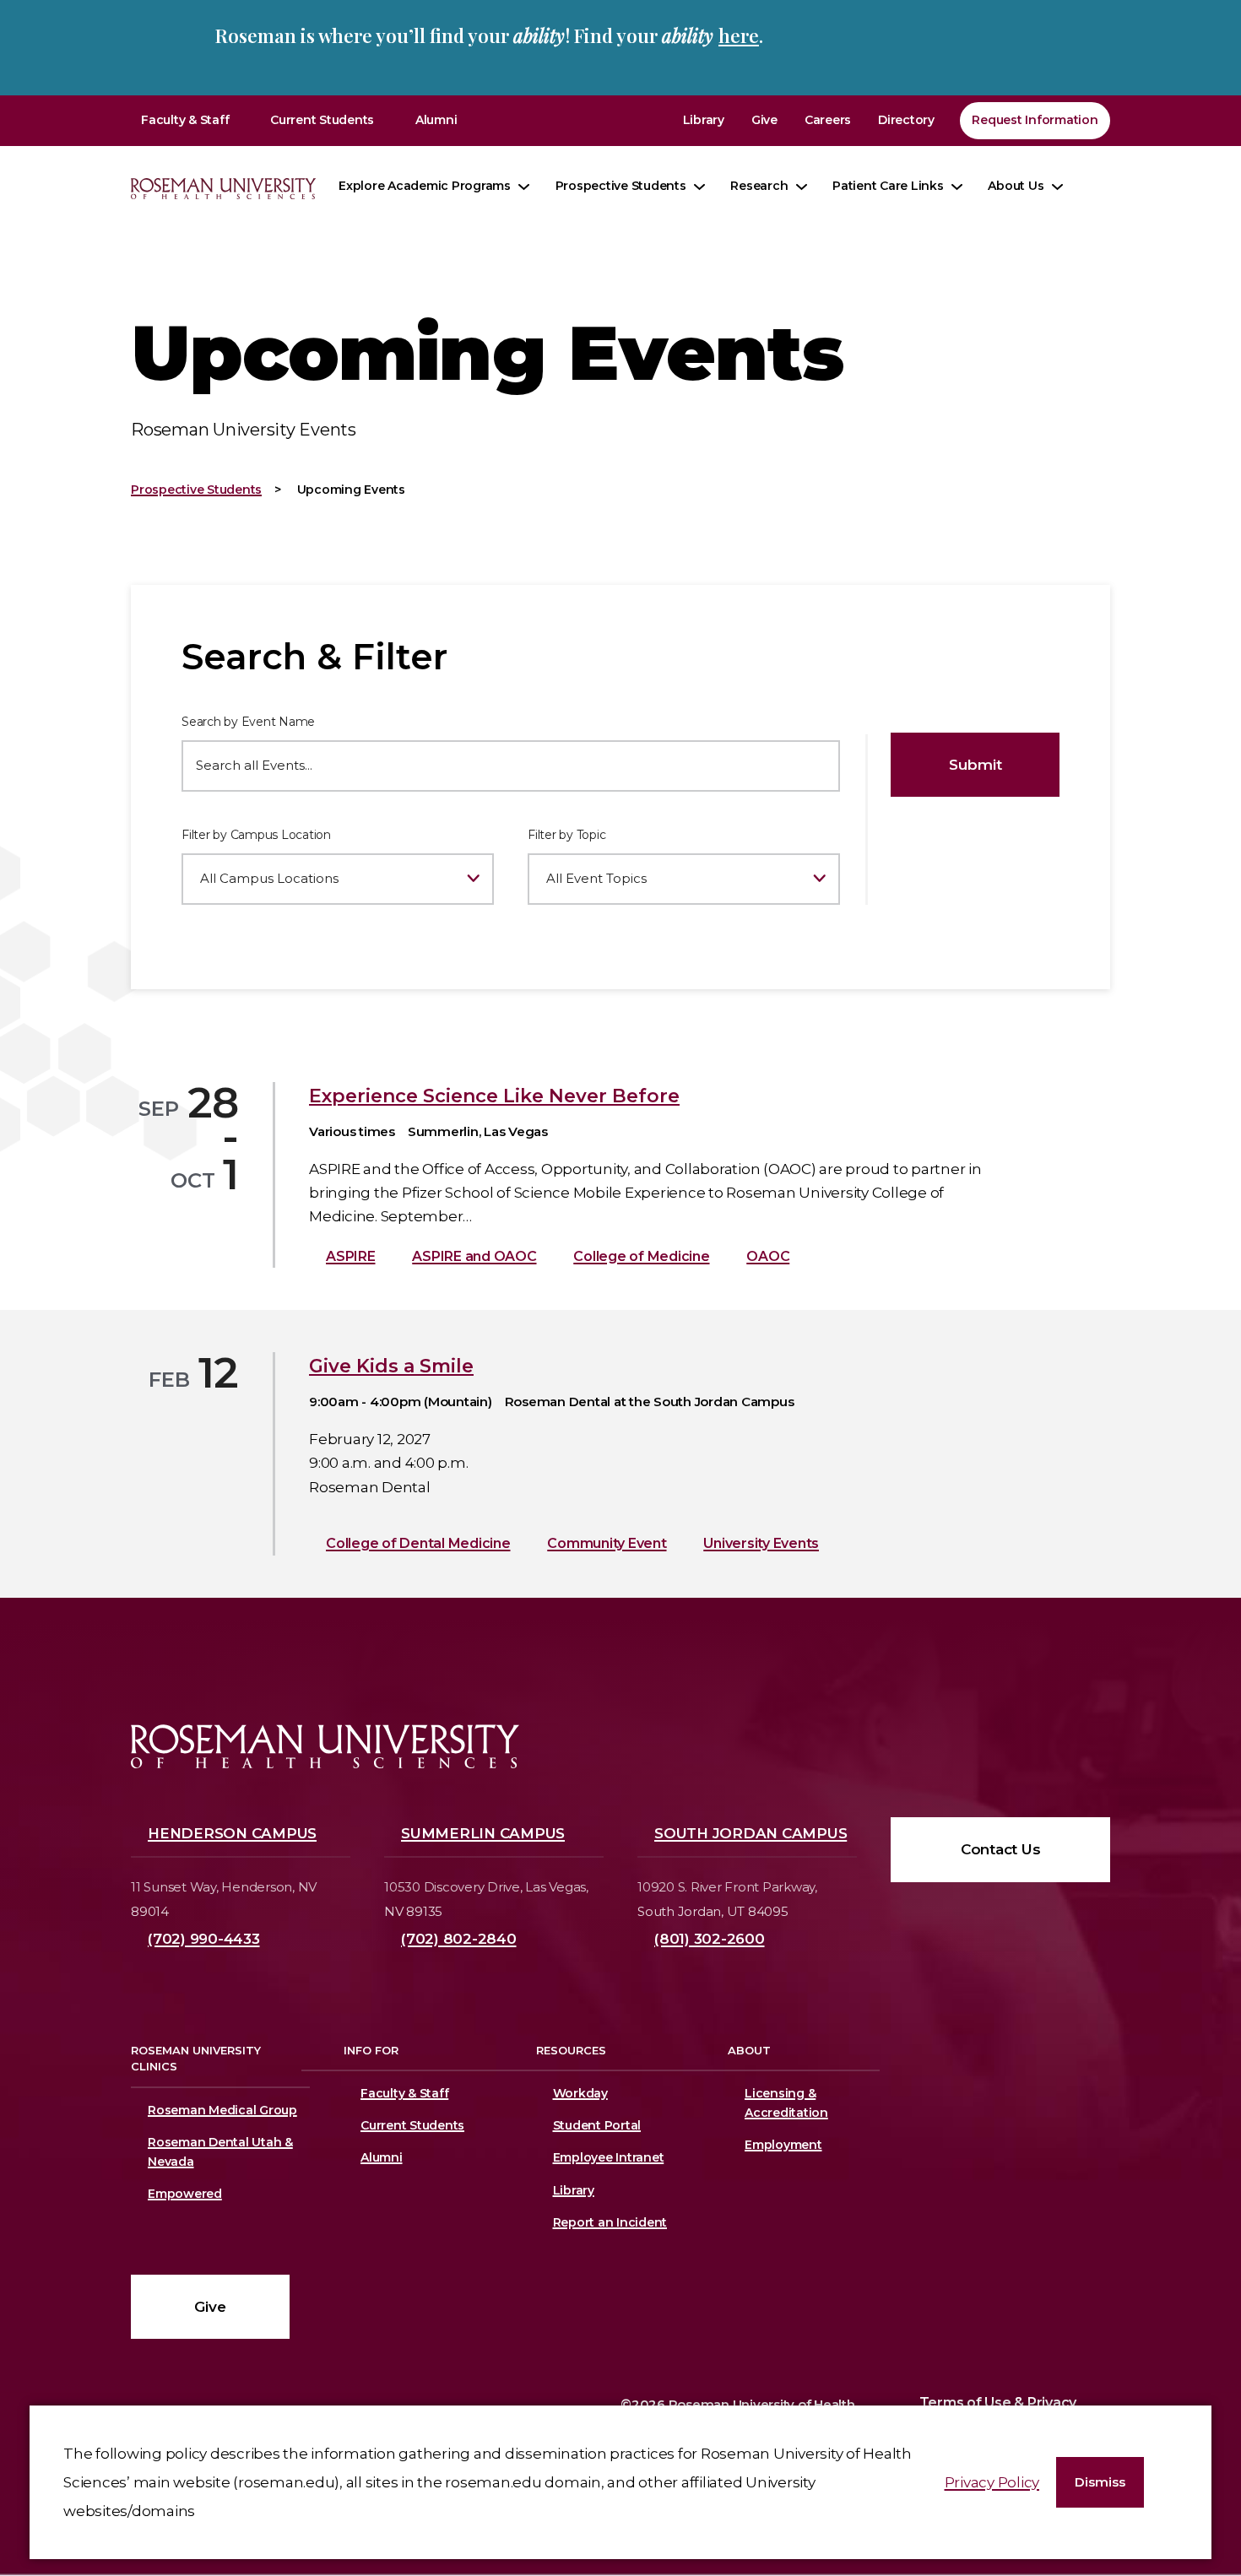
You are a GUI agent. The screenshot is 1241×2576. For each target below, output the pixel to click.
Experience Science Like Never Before (494, 1096)
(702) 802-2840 (459, 1939)
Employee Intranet (609, 2157)
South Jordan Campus (751, 1833)
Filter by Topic (566, 835)
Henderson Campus (232, 1833)
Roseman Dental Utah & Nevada (220, 2152)
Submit (975, 765)
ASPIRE (351, 1256)
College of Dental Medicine (418, 1543)
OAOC (768, 1256)
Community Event (607, 1543)
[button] (1100, 2483)
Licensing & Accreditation (783, 2103)
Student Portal (597, 2125)
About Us (1016, 186)
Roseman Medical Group (222, 2110)
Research (759, 186)
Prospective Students (621, 186)
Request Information (1035, 120)
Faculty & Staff (185, 120)
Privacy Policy (992, 2482)
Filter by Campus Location (256, 835)
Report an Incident (610, 2222)
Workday (580, 2093)
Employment (783, 2145)
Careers (828, 120)
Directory (906, 120)
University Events (761, 1543)
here (739, 35)
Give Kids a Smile (391, 1366)
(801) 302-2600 (710, 1939)
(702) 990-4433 (204, 1939)
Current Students (322, 120)
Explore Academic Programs (425, 186)
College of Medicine (641, 1256)
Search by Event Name (248, 722)
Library (704, 120)
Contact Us (1001, 1849)
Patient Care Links (888, 186)
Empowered (185, 2194)
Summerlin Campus (483, 1833)
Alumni (436, 120)
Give (764, 120)
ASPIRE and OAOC (474, 1256)
